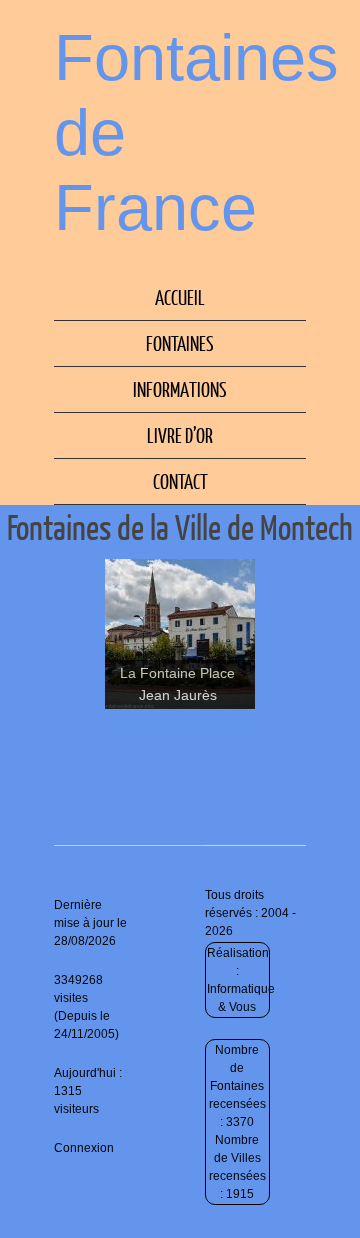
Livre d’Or (180, 435)
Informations (180, 389)
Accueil (180, 297)
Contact (180, 481)
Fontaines (180, 343)
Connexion (84, 1148)
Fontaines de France (196, 132)
